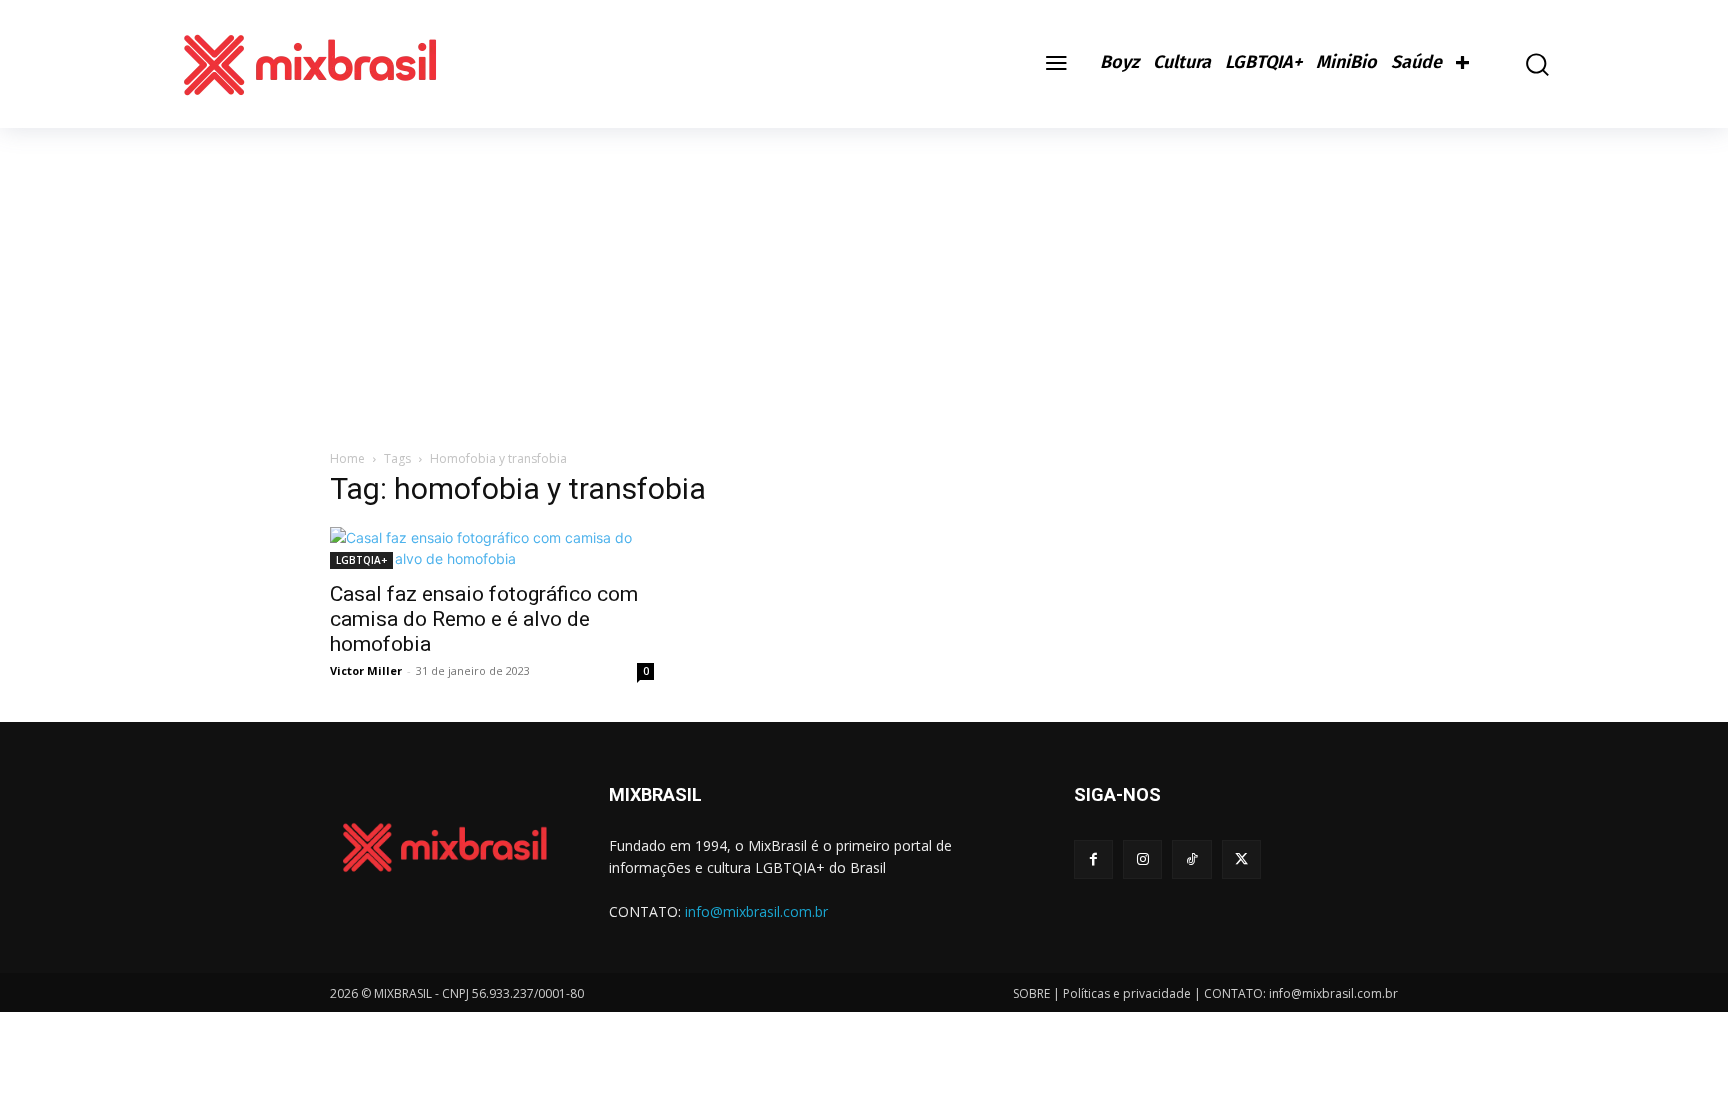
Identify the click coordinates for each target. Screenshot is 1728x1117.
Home (347, 458)
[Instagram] (1142, 859)
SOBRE (1031, 993)
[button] (1523, 64)
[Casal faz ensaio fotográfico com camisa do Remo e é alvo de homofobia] (492, 548)
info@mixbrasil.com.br (756, 911)
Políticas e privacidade (1127, 993)
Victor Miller (366, 670)
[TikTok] (1191, 859)
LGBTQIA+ (361, 560)
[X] (1241, 859)
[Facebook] (1093, 859)
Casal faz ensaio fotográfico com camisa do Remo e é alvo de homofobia (484, 619)
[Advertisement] (864, 278)
